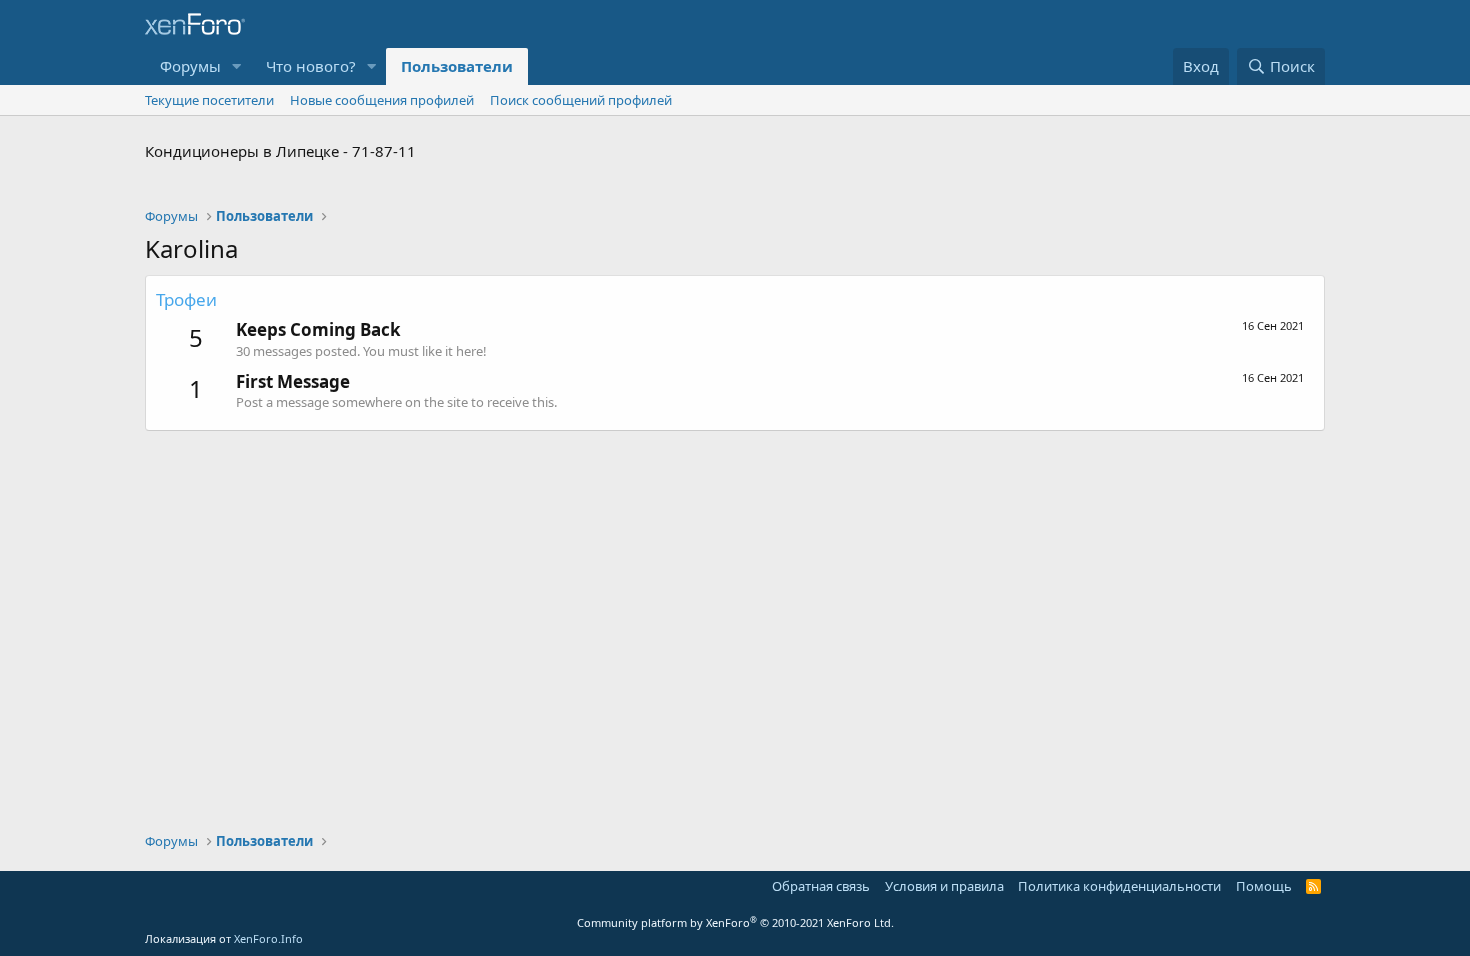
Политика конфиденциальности (1119, 886)
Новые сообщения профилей (382, 100)
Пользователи (457, 66)
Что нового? (311, 66)
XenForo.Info (268, 938)
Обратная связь (821, 886)
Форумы (190, 66)
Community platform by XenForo (735, 922)
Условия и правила (944, 886)
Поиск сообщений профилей (581, 100)
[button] (237, 66)
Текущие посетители (209, 100)
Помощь (1264, 886)
